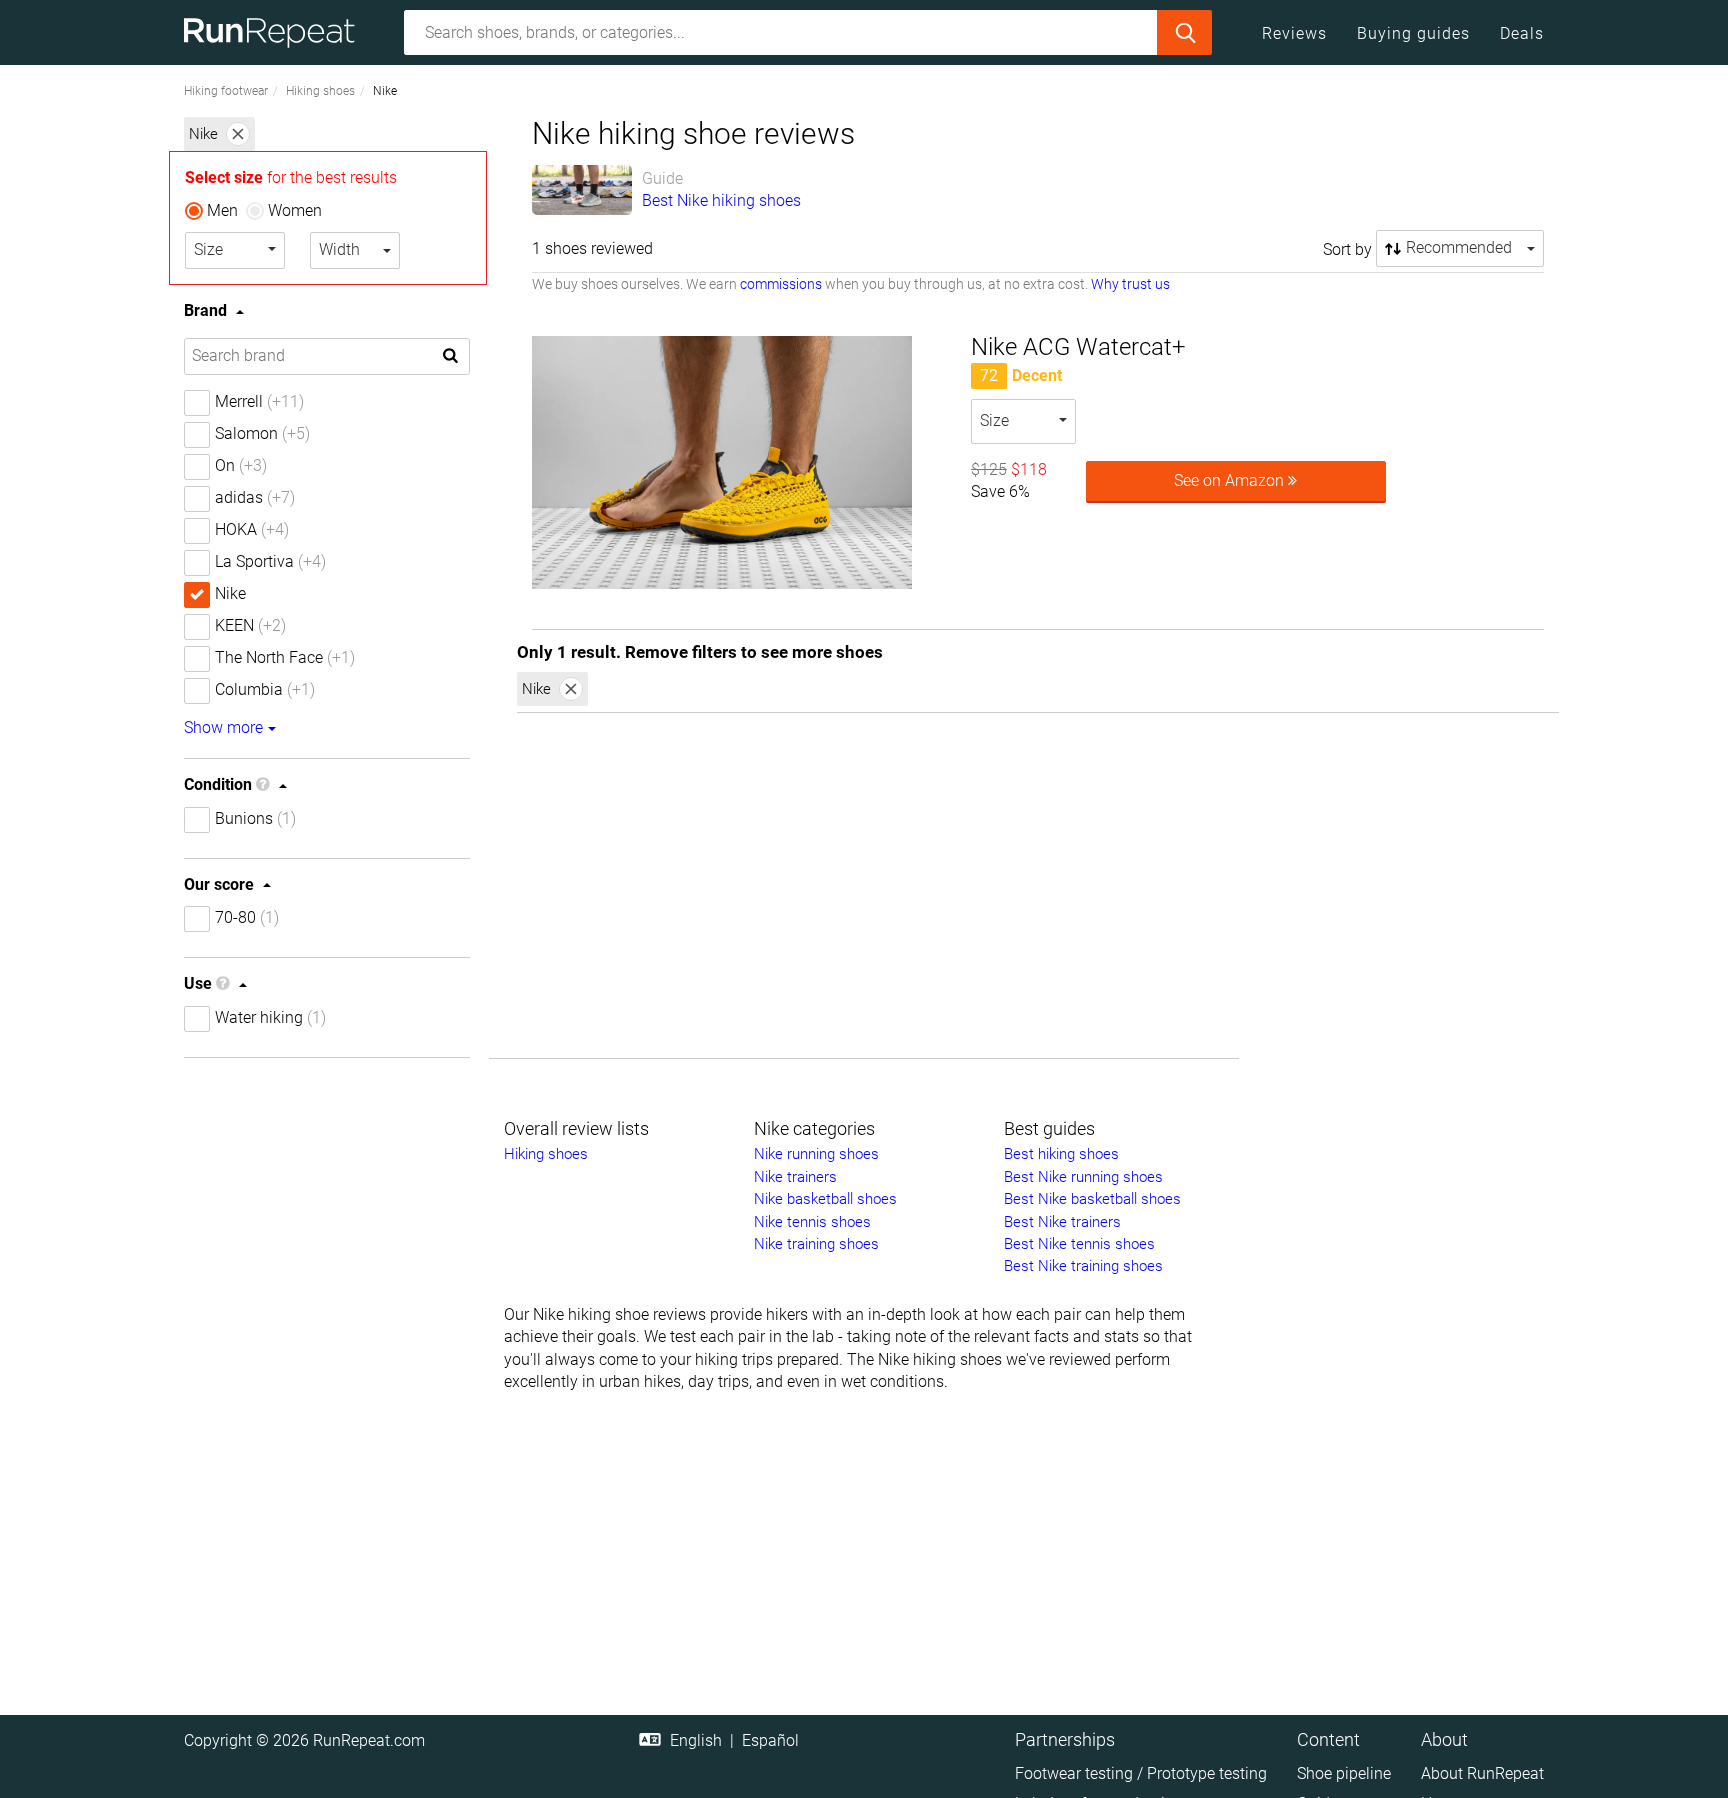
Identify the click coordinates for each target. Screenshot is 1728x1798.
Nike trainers (795, 1177)
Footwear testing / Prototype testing (1141, 1773)
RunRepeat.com (369, 1740)
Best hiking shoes (1061, 1154)
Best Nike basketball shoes (1092, 1199)
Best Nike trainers (1062, 1222)
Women (295, 210)
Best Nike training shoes (1083, 1266)
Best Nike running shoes (1083, 1177)
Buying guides (1413, 33)
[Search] (1184, 32)
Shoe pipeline (1344, 1773)
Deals (1522, 33)
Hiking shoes (320, 91)
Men (222, 210)
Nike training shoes (816, 1244)
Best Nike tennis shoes (1079, 1244)
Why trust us (1130, 284)
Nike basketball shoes (825, 1199)
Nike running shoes (816, 1154)
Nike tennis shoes (812, 1222)
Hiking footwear (226, 91)
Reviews (1294, 33)
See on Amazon (1231, 480)
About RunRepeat (1482, 1773)
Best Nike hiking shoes (721, 200)
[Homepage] (276, 32)
